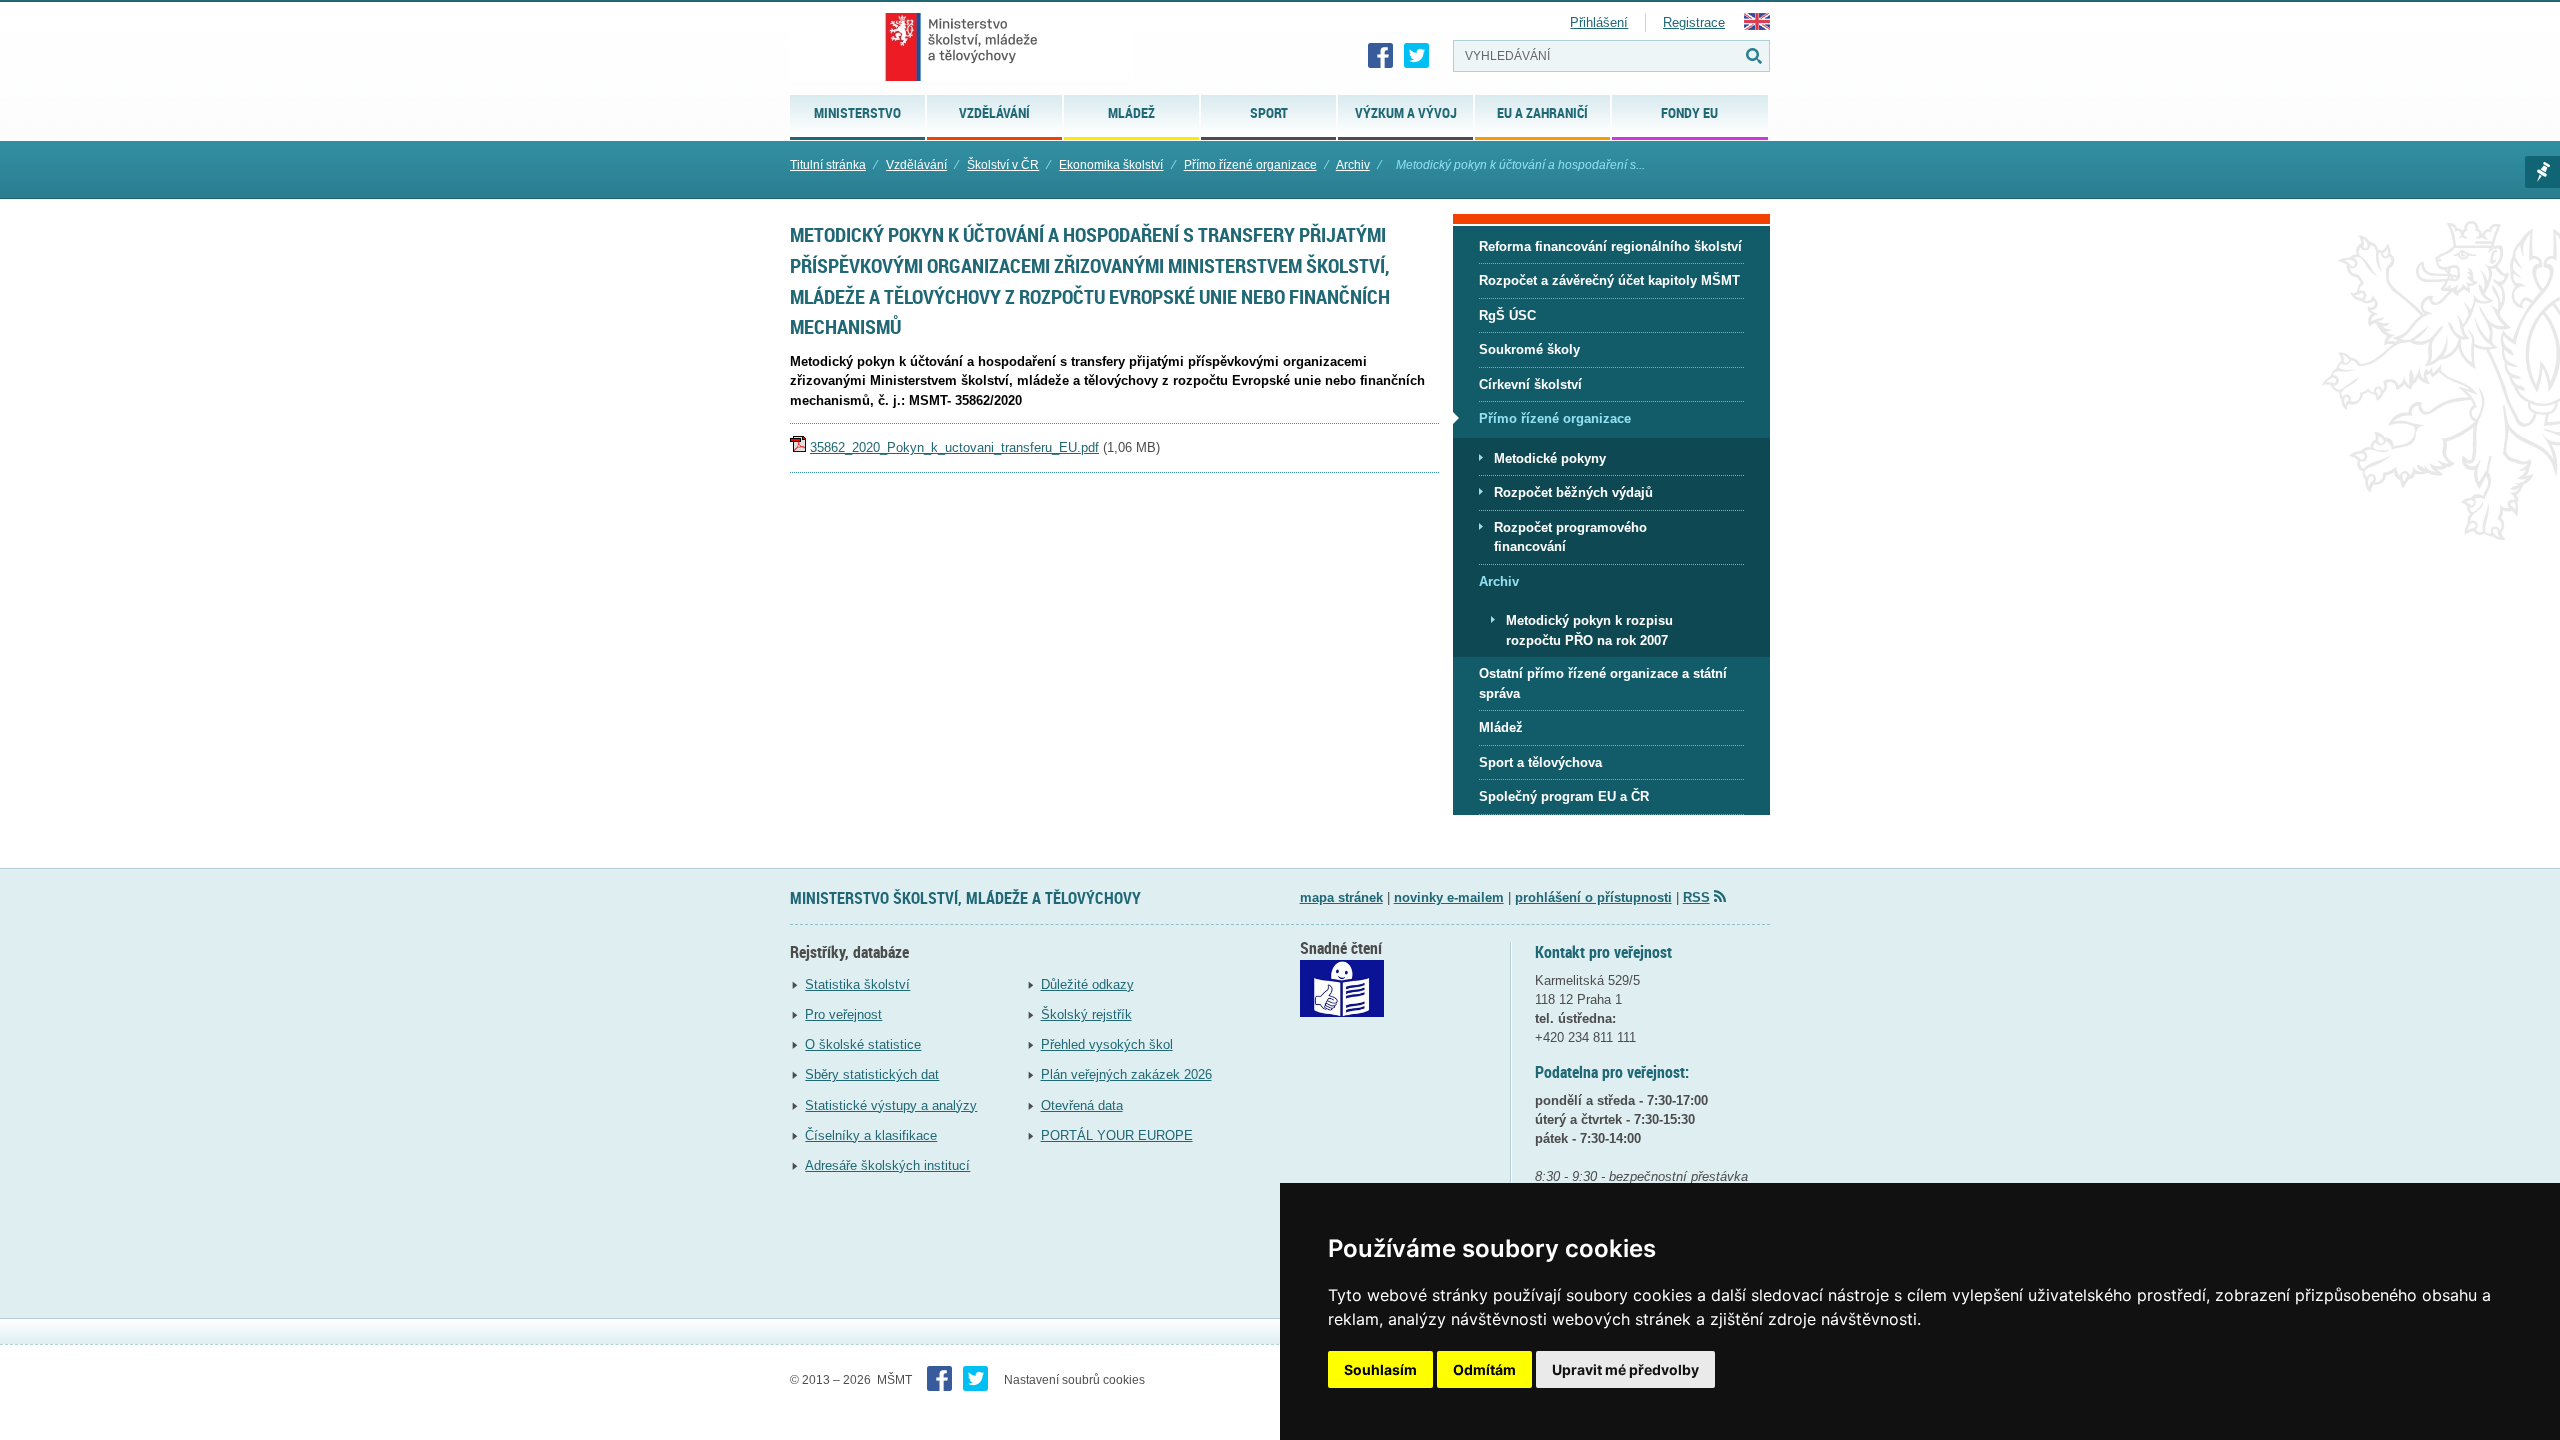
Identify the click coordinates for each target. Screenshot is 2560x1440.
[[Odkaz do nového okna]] (1342, 1012)
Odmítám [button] (1484, 1369)
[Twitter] (1417, 56)
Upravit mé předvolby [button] (1625, 1369)
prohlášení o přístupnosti (1593, 897)
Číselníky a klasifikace (871, 1135)
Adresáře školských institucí (887, 1165)
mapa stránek (1341, 897)
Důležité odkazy (1087, 984)
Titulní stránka (828, 165)
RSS (1696, 897)
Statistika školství (857, 984)
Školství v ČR (1003, 165)
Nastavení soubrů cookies (1074, 1380)
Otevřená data (1082, 1105)
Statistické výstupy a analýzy (891, 1105)
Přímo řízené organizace (1250, 165)
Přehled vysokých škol (1107, 1044)
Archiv (1353, 165)
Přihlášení (1599, 22)
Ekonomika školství (1111, 165)
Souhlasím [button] (1380, 1369)
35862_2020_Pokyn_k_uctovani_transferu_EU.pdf (954, 447)
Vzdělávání (916, 165)
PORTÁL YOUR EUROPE (1117, 1135)
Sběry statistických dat (872, 1074)
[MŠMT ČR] (961, 47)
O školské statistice (863, 1044)
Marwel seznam (2542, 172)
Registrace (1694, 22)
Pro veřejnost (843, 1014)
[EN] (1757, 25)
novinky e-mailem (1449, 897)
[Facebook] (1381, 56)
